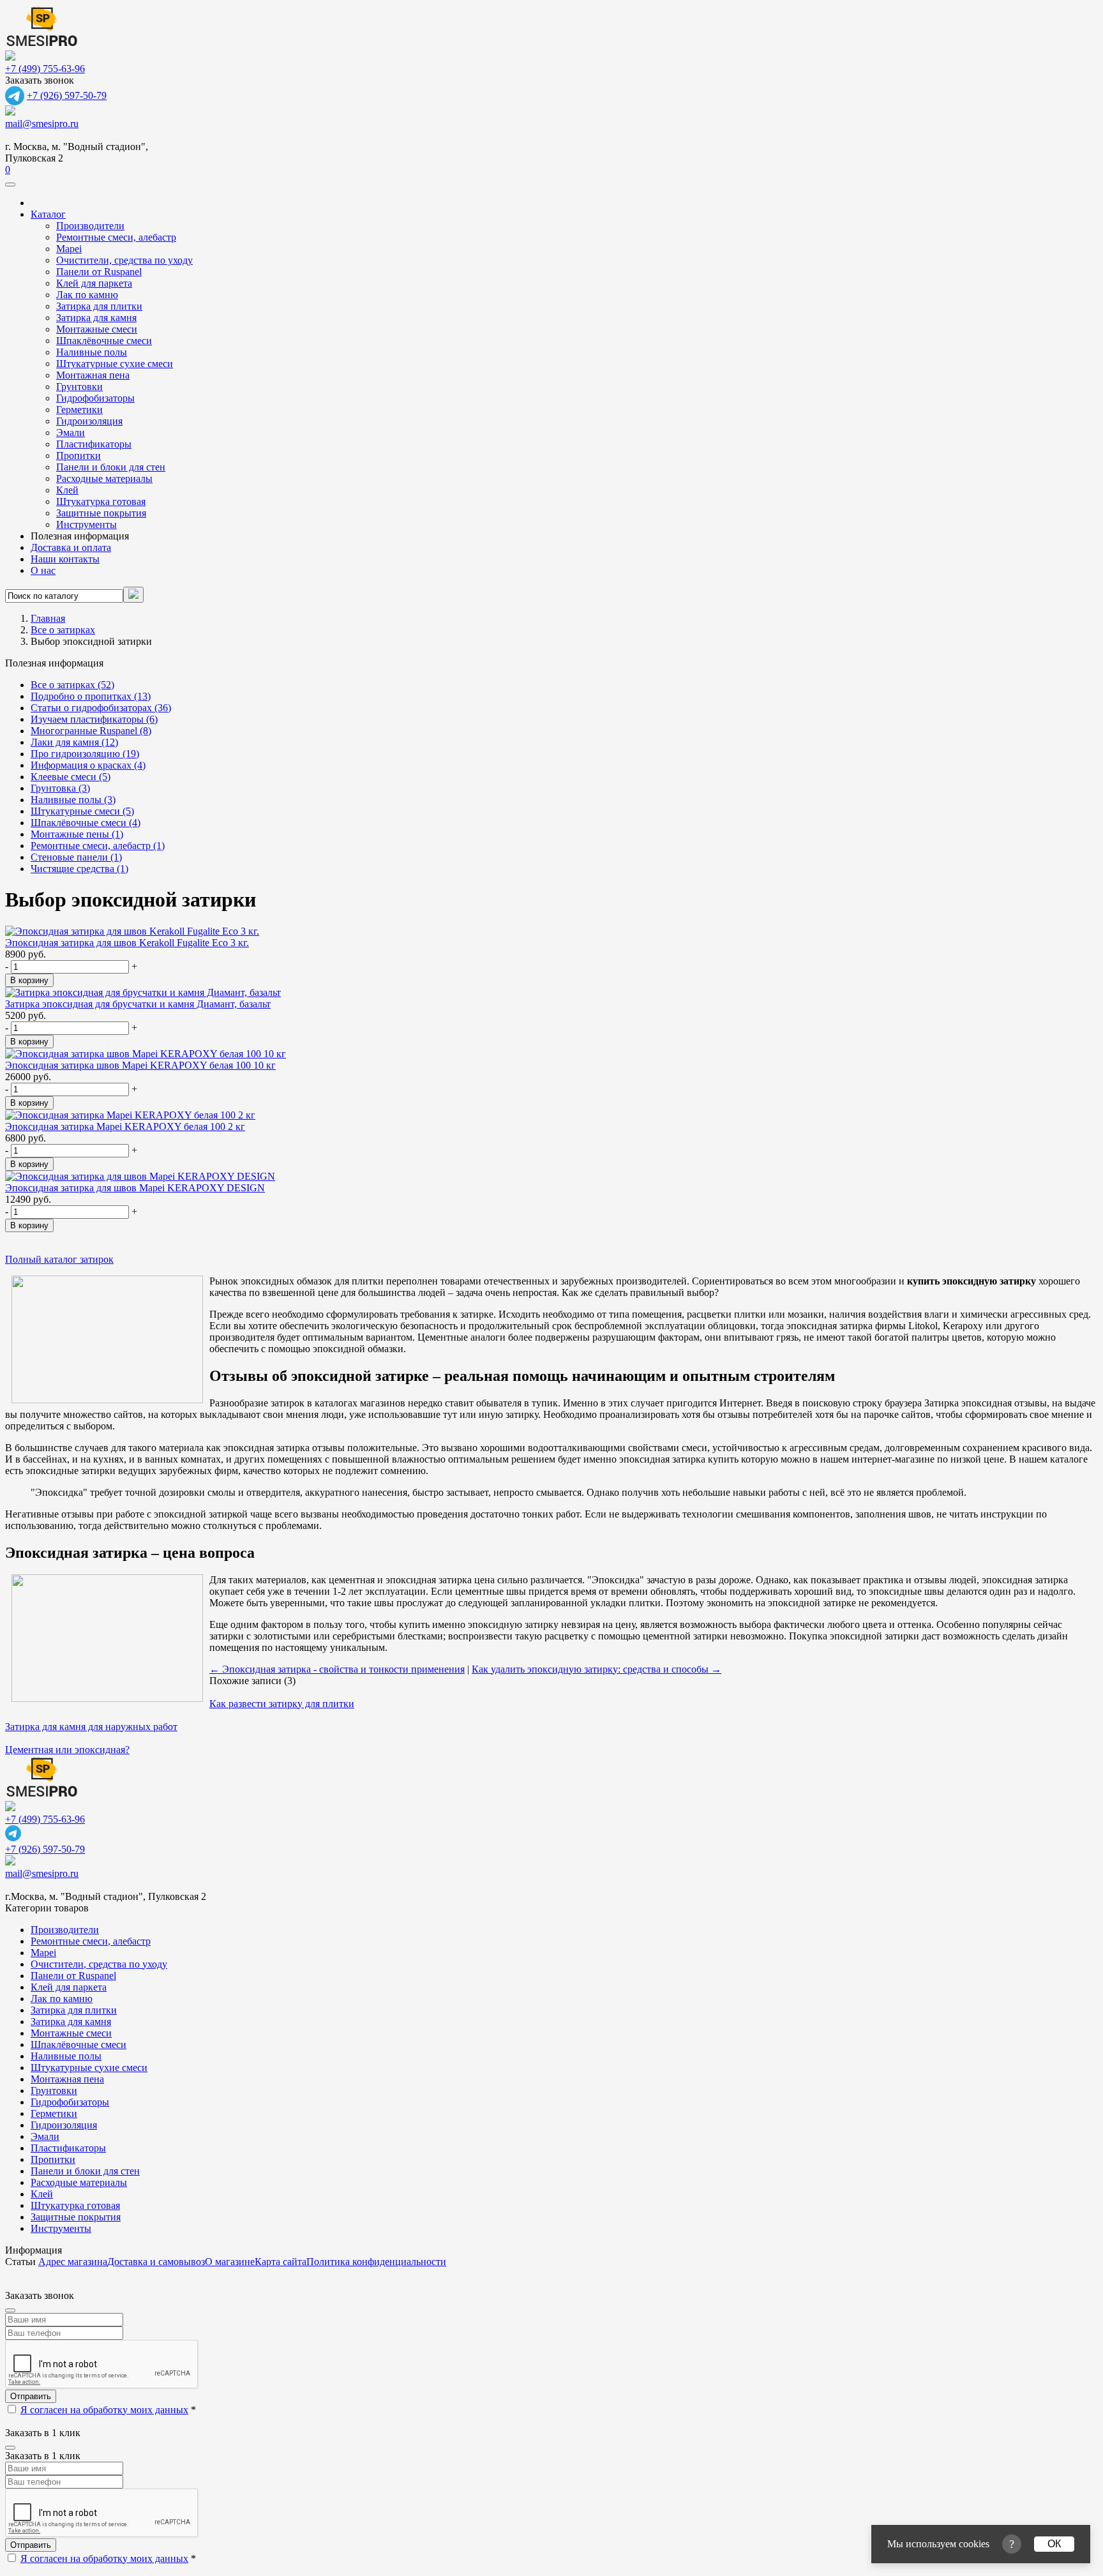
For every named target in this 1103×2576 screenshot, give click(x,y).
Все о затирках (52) (72, 685)
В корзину (29, 980)
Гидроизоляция (89, 421)
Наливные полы (92, 352)
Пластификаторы (94, 444)
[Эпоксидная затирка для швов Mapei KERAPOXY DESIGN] (140, 1176)
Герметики (79, 410)
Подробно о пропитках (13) (91, 696)
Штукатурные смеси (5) (82, 811)
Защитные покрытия (101, 513)
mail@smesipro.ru (42, 124)
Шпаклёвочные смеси (104, 341)
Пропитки (79, 456)
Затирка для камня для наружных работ (91, 1727)
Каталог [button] (48, 214)
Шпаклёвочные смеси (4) (86, 823)
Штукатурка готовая (101, 501)
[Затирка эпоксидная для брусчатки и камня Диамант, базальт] (143, 992)
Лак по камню (87, 295)
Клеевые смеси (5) (71, 777)
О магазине (230, 2262)
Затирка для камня (96, 318)
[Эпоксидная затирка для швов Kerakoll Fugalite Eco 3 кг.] (132, 931)
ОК (1054, 2544)
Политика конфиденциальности (376, 2262)
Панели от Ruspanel (99, 272)
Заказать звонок (40, 80)
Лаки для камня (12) (74, 742)
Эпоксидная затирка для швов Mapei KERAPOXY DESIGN (135, 1188)
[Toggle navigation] (10, 185)
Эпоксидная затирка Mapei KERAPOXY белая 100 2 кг (125, 1126)
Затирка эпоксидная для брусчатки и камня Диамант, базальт (138, 1004)
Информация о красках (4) (88, 765)
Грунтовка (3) (60, 788)
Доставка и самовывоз (156, 2262)
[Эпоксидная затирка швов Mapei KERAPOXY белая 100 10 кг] (146, 1054)
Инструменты (86, 524)
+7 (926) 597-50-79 (67, 95)
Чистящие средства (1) (79, 869)
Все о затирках (63, 630)
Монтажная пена (93, 375)
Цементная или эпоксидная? (67, 1750)
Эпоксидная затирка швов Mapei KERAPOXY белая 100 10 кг (140, 1065)
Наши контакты (65, 559)
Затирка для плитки (99, 306)
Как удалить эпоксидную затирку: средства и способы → (597, 1669)
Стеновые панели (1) (76, 857)
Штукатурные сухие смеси (115, 364)
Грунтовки (79, 387)
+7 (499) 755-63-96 (45, 69)
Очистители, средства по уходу (124, 260)
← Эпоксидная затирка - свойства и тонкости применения (337, 1669)
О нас (43, 570)
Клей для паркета (94, 283)
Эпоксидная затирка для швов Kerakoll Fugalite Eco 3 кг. (127, 943)
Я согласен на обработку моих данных (104, 2410)
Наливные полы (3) (73, 800)
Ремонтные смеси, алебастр (116, 237)
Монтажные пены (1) (77, 834)
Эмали (71, 433)
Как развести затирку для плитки (282, 1704)
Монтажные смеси (97, 329)
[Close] (10, 2310)
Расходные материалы (104, 478)
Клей (67, 490)
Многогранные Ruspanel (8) (91, 731)
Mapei (69, 249)
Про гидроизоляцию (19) (85, 754)
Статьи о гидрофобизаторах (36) (101, 708)
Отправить (31, 2396)
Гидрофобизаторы (95, 398)
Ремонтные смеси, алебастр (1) (98, 846)
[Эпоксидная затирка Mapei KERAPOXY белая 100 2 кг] (130, 1115)
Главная (48, 618)
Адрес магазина (73, 2262)
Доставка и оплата (71, 547)
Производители (90, 226)
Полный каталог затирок (59, 1259)
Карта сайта (281, 2262)
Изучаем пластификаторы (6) (94, 719)
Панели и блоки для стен (111, 467)
